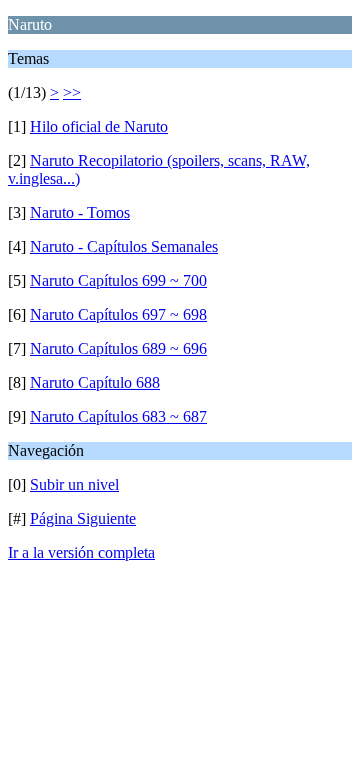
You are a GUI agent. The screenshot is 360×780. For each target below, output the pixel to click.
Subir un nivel (74, 484)
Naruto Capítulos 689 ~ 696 (118, 348)
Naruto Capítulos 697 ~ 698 (118, 314)
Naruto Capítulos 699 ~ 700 (118, 280)
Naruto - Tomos (80, 212)
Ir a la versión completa (81, 552)
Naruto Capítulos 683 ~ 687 (118, 416)
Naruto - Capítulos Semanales (124, 246)
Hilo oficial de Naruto (99, 126)
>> (72, 92)
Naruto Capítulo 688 (95, 382)
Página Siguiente (83, 518)
